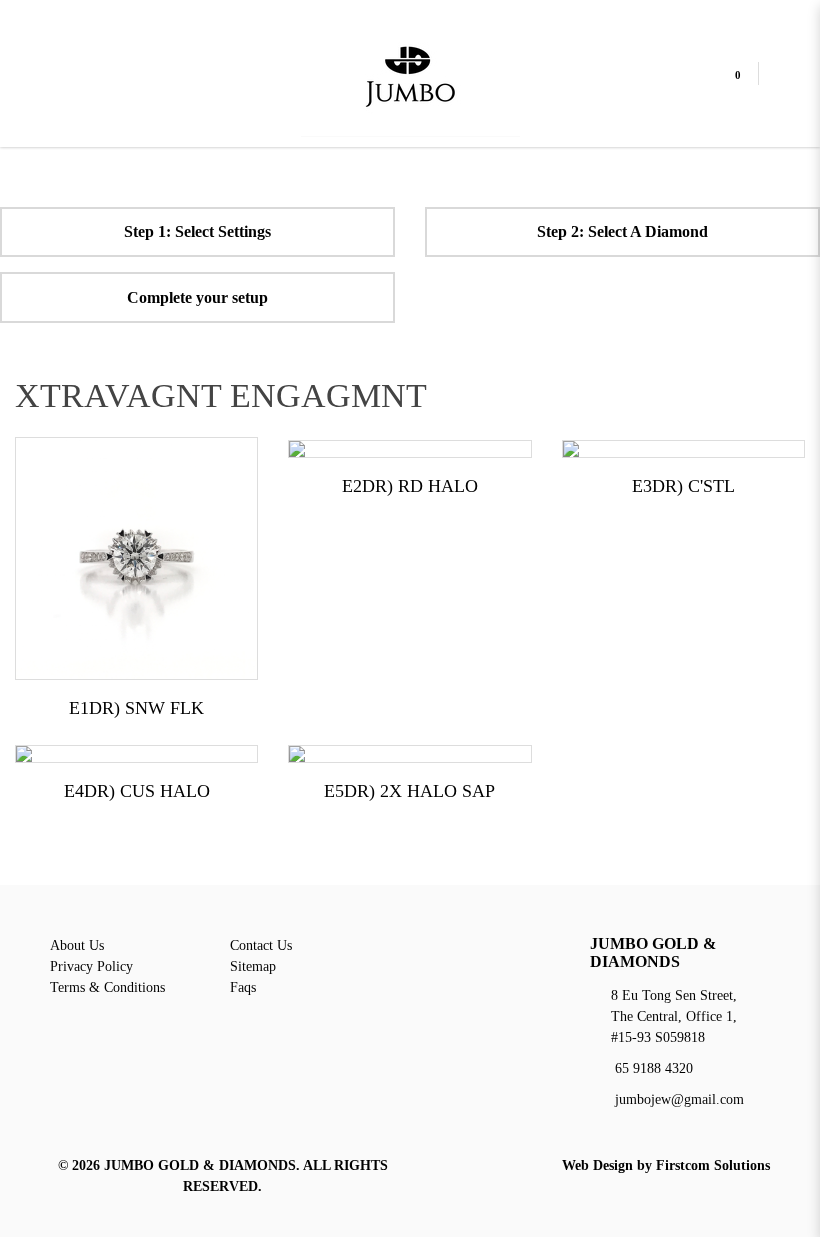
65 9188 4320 (654, 1068)
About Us (77, 945)
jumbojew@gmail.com (679, 1099)
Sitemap (253, 966)
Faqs (243, 987)
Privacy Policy (91, 966)
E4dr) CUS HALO (137, 791)
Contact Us (261, 945)
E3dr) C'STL (683, 486)
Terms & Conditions (107, 987)
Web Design (597, 1165)
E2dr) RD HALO (410, 486)
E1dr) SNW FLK (136, 708)
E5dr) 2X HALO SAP (409, 791)
